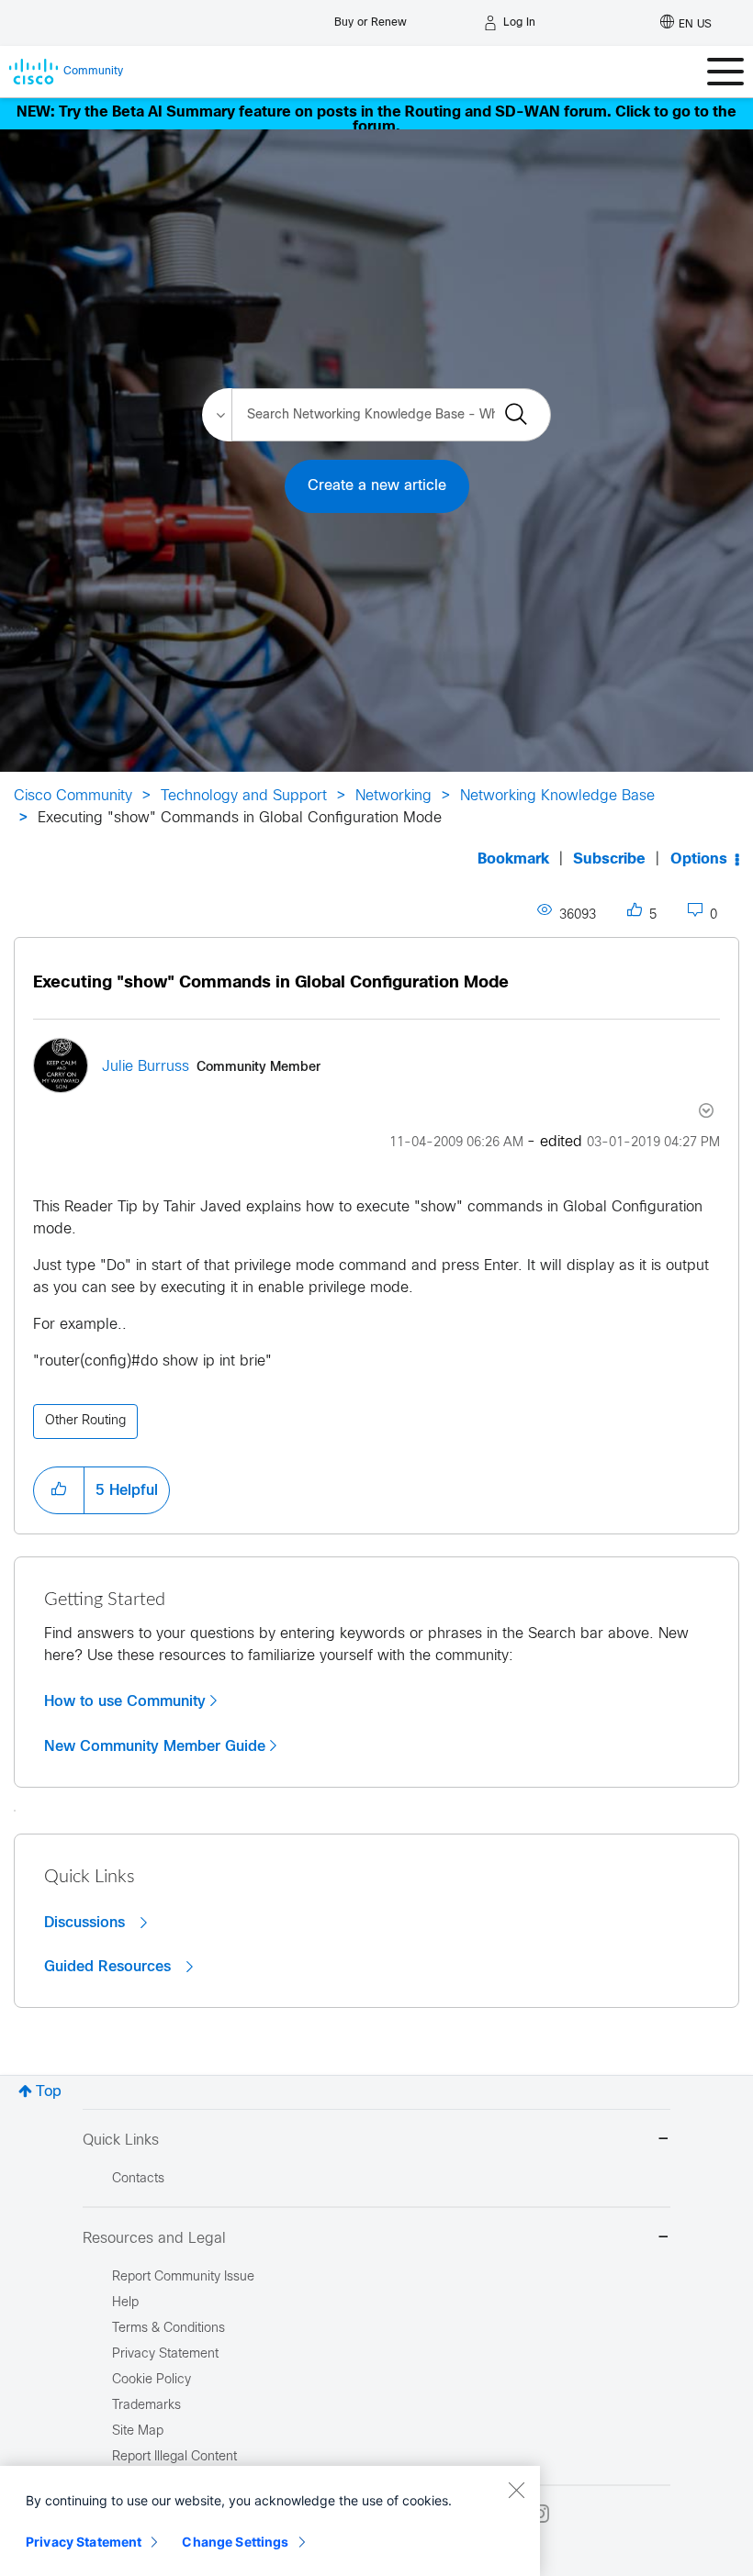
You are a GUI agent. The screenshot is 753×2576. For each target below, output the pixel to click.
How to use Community (125, 1701)
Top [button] (49, 2092)
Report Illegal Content (174, 2457)
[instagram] (540, 2514)
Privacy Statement (84, 2542)
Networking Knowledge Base (557, 796)
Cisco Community (73, 796)
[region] (270, 2521)
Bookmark (513, 859)
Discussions (87, 1923)
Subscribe (609, 859)
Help (125, 2303)
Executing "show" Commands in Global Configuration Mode (271, 983)
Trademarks (146, 2406)
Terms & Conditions (169, 2329)
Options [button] (699, 859)
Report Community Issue (183, 2277)
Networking (393, 796)
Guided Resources (110, 1967)
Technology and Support (244, 796)
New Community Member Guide (155, 1746)
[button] (59, 1490)
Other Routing (85, 1421)
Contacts (138, 2179)
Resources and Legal (154, 2239)
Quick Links (121, 2141)
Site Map (138, 2431)
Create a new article (377, 486)
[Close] (516, 2490)
